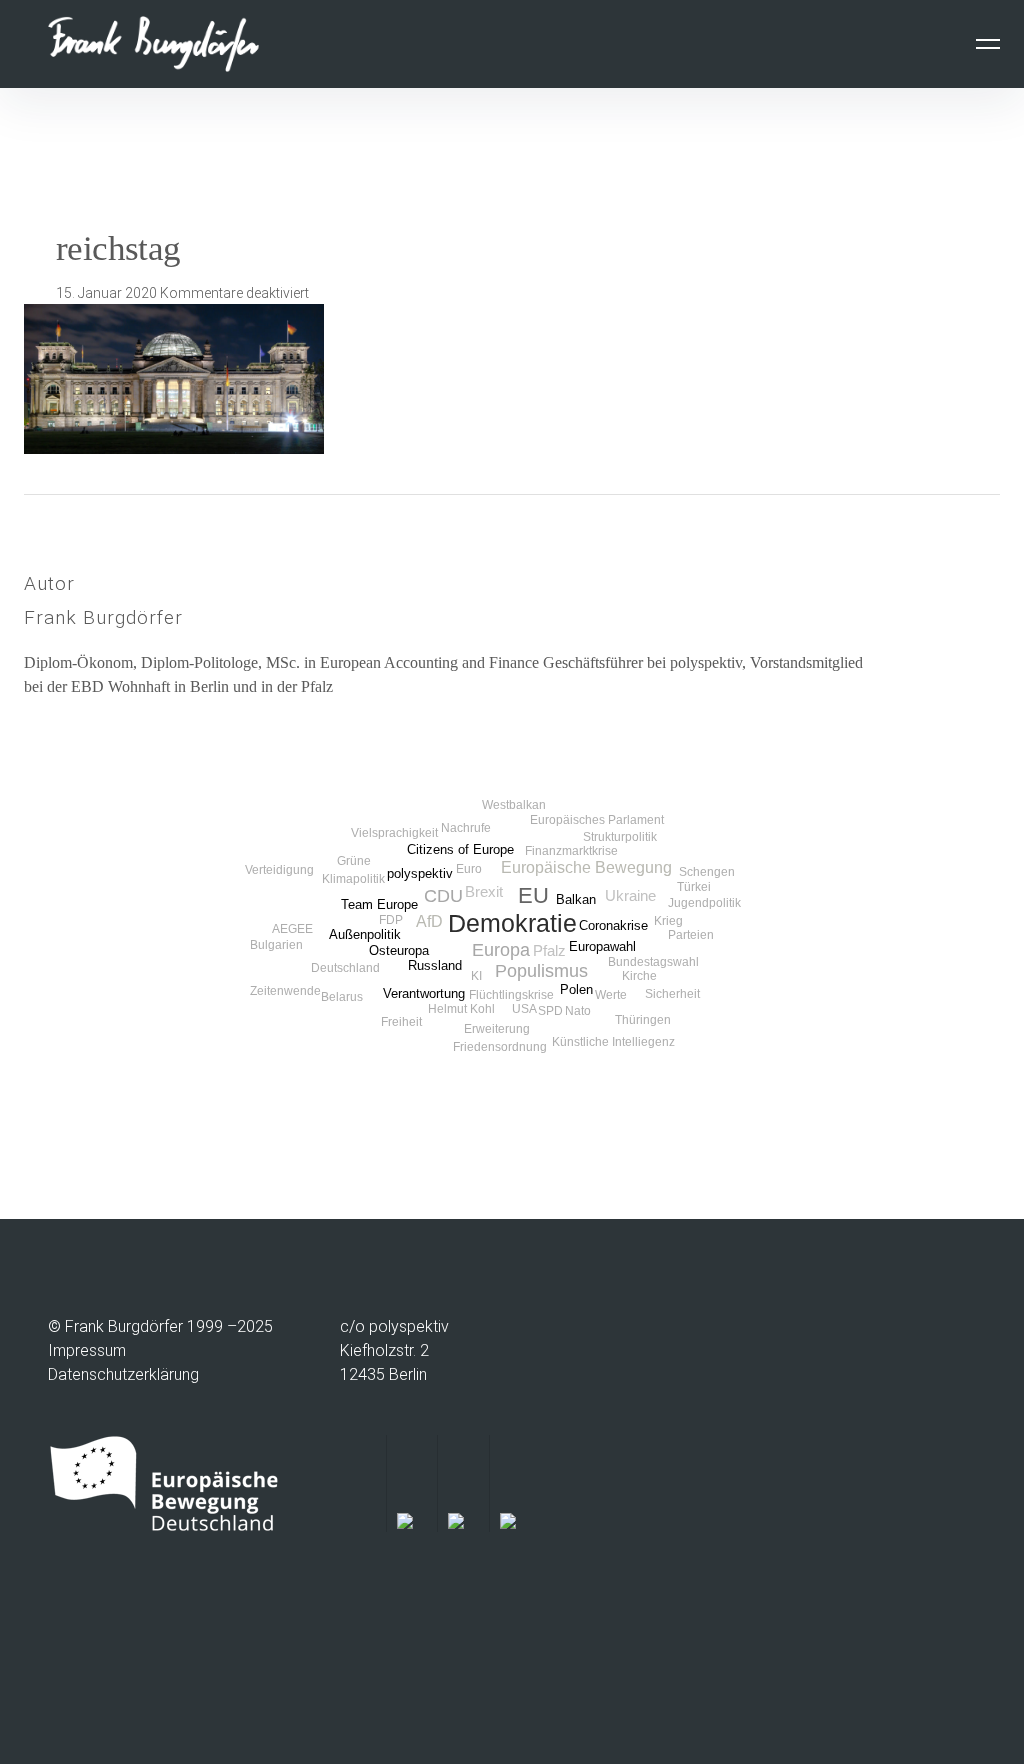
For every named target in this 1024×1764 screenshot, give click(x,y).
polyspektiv (420, 873)
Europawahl (602, 946)
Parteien (691, 935)
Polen (576, 989)
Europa (501, 950)
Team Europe (379, 904)
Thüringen (643, 1020)
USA (524, 1009)
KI (476, 976)
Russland (435, 965)
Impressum (87, 1350)
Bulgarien (276, 945)
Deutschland (345, 968)
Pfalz (549, 951)
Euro (469, 869)
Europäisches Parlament (597, 820)
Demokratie (512, 923)
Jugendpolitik (704, 903)
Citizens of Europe (460, 849)
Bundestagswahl (653, 962)
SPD (550, 1011)
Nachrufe (466, 828)
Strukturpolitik (620, 837)
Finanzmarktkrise (571, 851)
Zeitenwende (285, 991)
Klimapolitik (353, 879)
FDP (391, 920)
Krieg (668, 921)
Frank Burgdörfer (103, 617)
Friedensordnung (500, 1047)
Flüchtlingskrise (511, 995)
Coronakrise (613, 925)
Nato (578, 1011)
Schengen (707, 872)
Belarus (342, 997)
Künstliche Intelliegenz (613, 1042)
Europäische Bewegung (586, 867)
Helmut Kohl (461, 1009)
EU (533, 895)
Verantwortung (424, 993)
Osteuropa (399, 950)
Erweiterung (497, 1029)
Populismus (541, 971)
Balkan (576, 899)
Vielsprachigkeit (394, 833)
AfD (429, 921)
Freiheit (401, 1022)
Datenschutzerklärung (123, 1374)
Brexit (484, 892)
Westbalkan (514, 805)
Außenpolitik (365, 934)
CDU (443, 896)
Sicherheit (672, 994)
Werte (611, 995)
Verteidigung (279, 870)
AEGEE (292, 929)
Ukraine (630, 896)
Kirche (639, 976)
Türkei (694, 887)
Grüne (354, 861)
